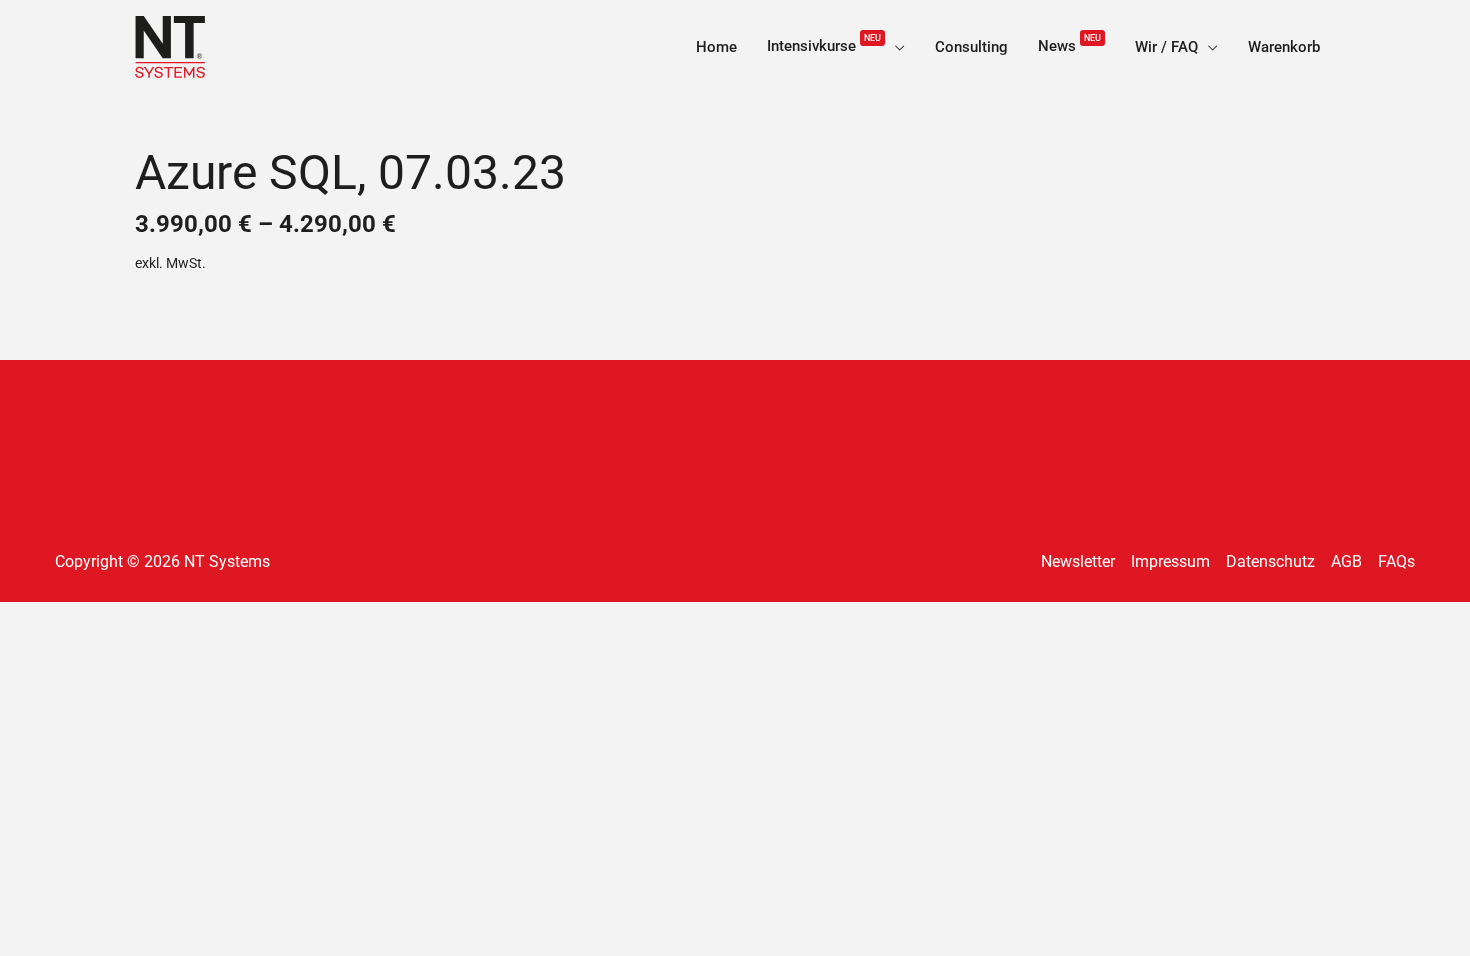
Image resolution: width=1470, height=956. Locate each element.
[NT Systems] (170, 45)
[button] (895, 47)
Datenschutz (1270, 561)
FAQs (1396, 561)
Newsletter (1078, 561)
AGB (1346, 561)
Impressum (1170, 561)
